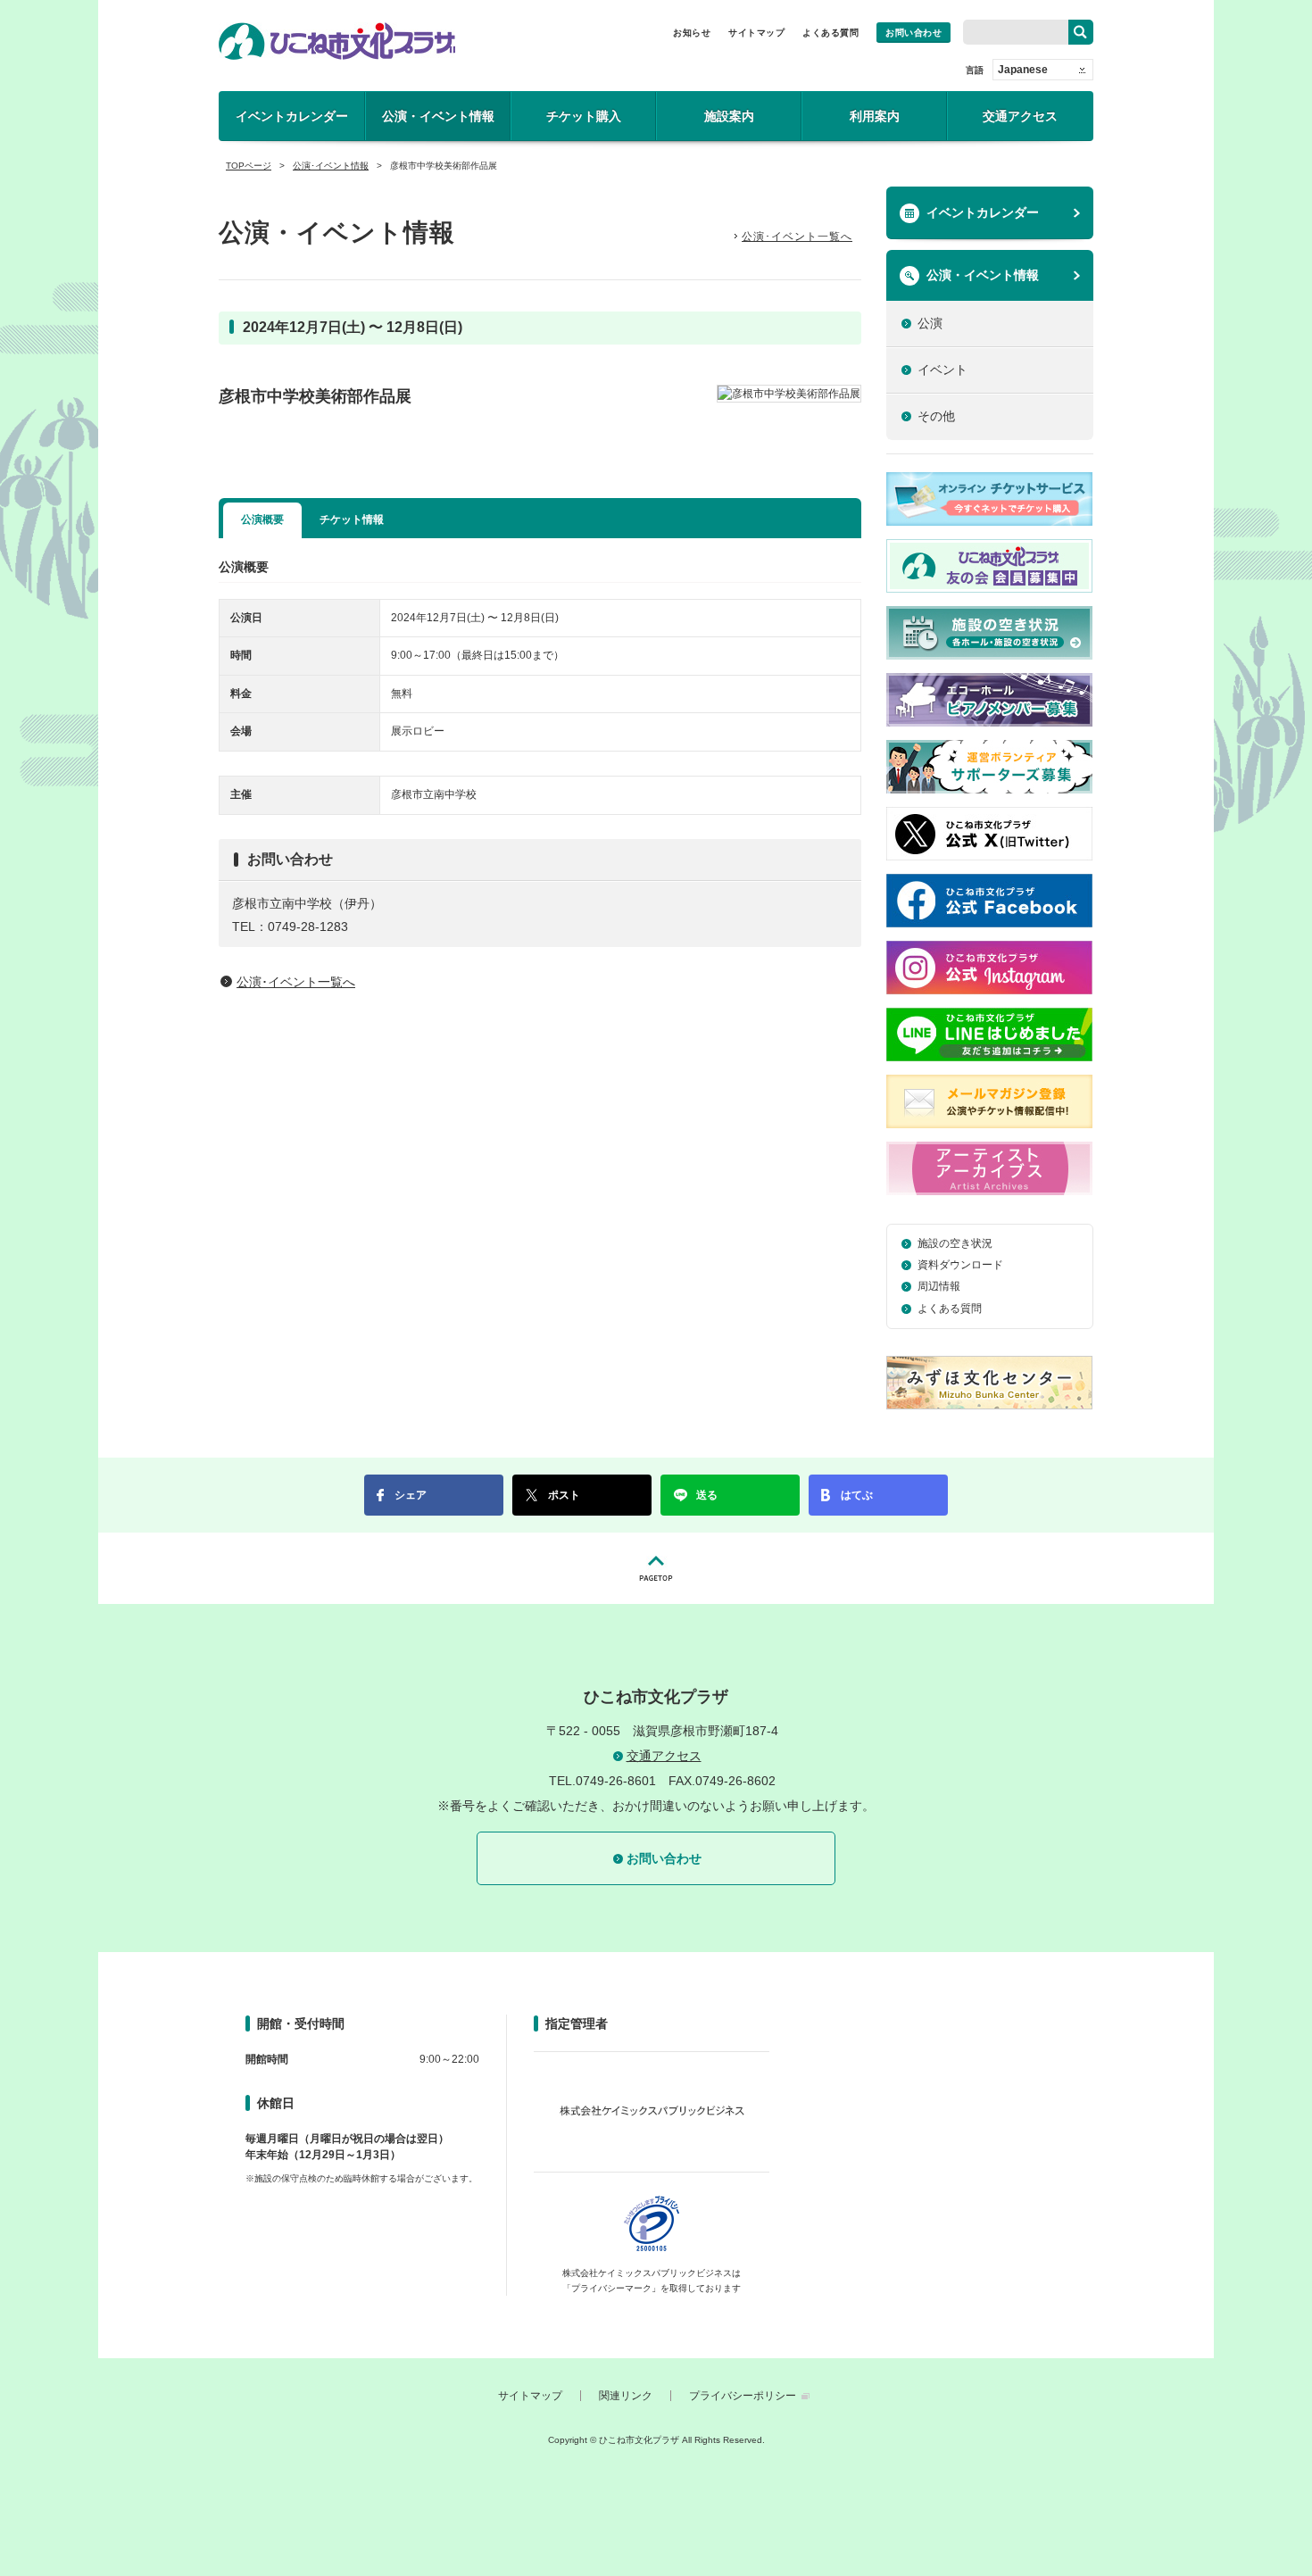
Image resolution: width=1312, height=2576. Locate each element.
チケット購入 (584, 116)
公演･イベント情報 (331, 166)
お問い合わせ (913, 33)
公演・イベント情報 (438, 116)
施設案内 (729, 116)
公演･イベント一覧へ (797, 237)
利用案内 (875, 116)
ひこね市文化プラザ (337, 41)
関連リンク (626, 2396)
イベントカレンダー (292, 116)
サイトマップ (756, 33)
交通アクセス (1020, 116)
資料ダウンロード (960, 1265)
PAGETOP (656, 1568)
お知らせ (692, 33)
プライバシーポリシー (743, 2396)
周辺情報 (939, 1286)
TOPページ (249, 166)
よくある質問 (830, 33)
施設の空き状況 (955, 1243)
